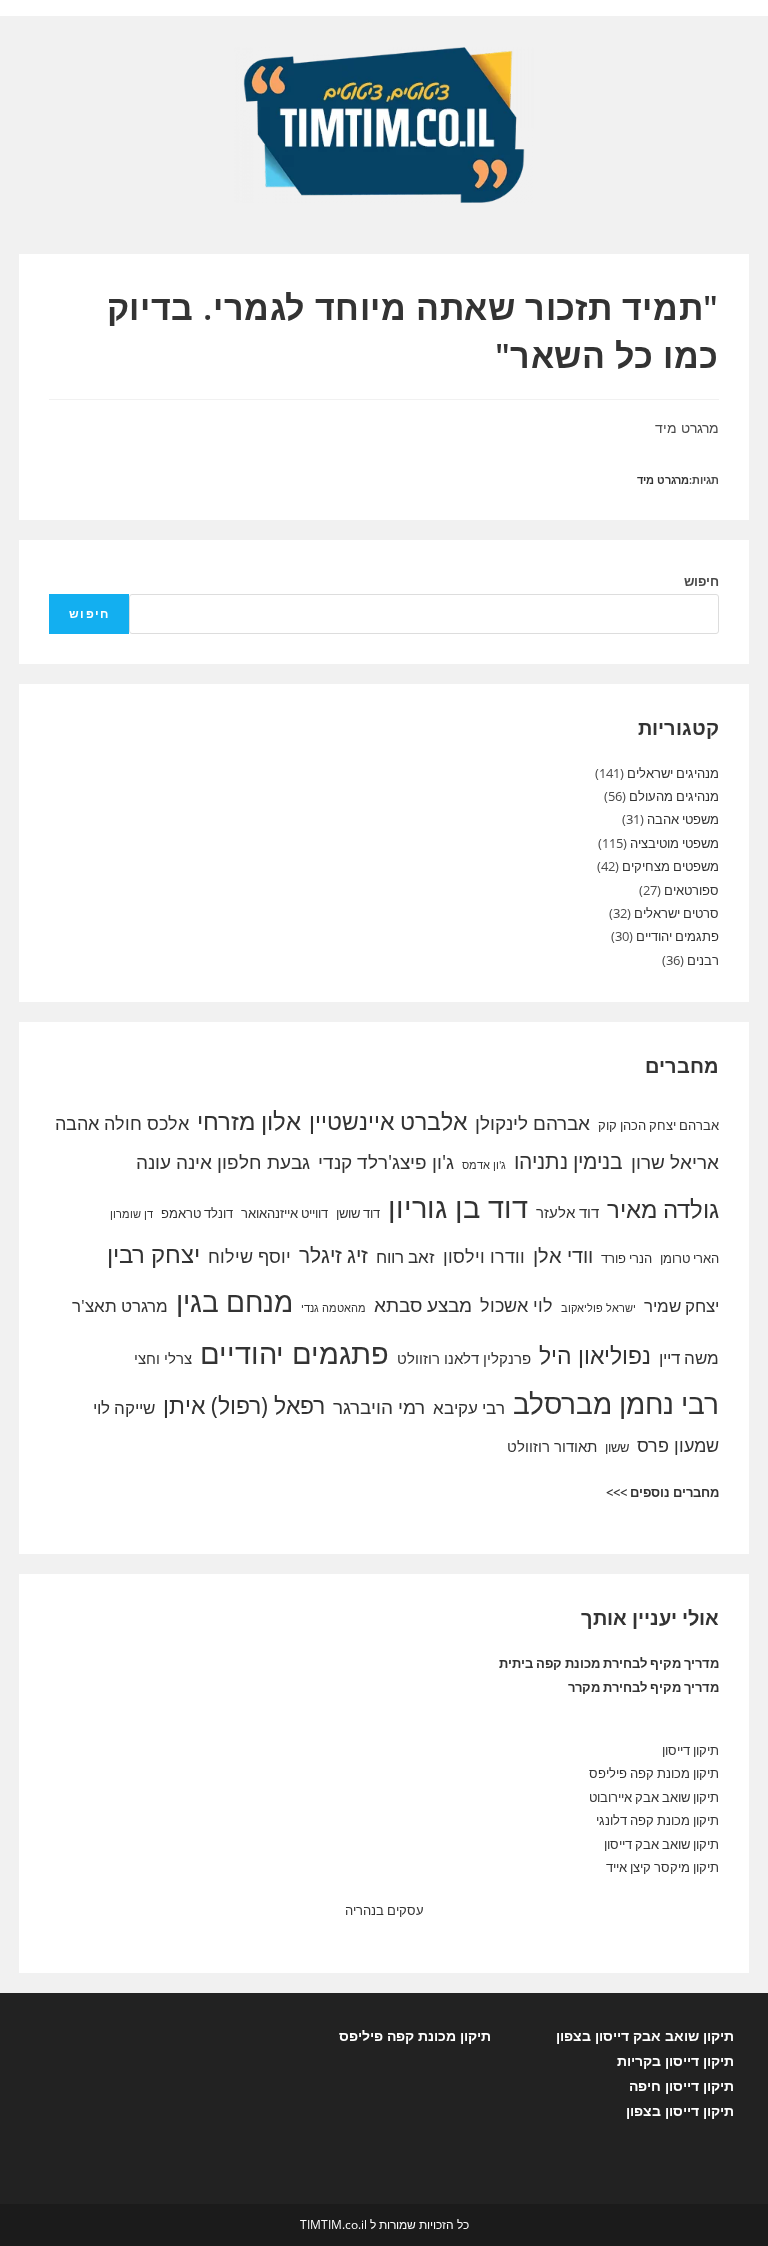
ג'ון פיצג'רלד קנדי (386, 1162)
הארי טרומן (689, 1258)
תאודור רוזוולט (552, 1446)
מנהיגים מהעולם (674, 796)
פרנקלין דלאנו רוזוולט (464, 1358)
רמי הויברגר (379, 1407)
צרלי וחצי (163, 1358)
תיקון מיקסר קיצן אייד (662, 1867)
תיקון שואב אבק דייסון (661, 1844)
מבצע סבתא (423, 1305)
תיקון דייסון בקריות (675, 2060)
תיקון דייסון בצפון (680, 2110)
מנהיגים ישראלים (673, 773)
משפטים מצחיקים (670, 866)
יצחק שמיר (681, 1305)
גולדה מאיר (663, 1209)
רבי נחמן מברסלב (616, 1403)
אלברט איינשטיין (388, 1121)
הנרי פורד (626, 1258)
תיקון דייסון (690, 1750)
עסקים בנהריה (384, 1910)
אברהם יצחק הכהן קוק (658, 1125)
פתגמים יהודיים (677, 936)
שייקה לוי (124, 1407)
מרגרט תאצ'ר (120, 1305)
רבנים (703, 960)
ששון (617, 1447)
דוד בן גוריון (458, 1207)
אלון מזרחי (249, 1121)
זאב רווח (405, 1256)
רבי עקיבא (469, 1407)
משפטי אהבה (683, 819)
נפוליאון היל (595, 1355)
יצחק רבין (153, 1254)
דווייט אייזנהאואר (284, 1213)
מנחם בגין (234, 1301)
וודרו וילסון (484, 1256)
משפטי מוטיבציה (674, 843)
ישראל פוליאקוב (598, 1308)
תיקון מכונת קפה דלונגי (657, 1820)
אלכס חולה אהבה (122, 1123)
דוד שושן (358, 1213)
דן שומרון (131, 1214)
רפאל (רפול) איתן (244, 1405)
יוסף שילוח (249, 1256)
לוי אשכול (516, 1305)
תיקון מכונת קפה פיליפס (654, 1773)
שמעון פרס (678, 1445)
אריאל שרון (675, 1162)
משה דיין (689, 1357)
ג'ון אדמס (484, 1165)
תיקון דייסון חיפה (681, 2085)
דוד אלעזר (567, 1212)
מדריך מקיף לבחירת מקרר (643, 1687)
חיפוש (701, 581)
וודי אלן (563, 1255)
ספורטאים (691, 890)
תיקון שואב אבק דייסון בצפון (645, 2035)
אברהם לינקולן (532, 1123)
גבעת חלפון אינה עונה (223, 1162)
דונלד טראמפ (197, 1213)
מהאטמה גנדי (333, 1308)
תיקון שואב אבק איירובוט (654, 1797)
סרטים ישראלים (676, 913)
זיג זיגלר (333, 1255)
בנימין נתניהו (568, 1161)
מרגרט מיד (663, 479)
